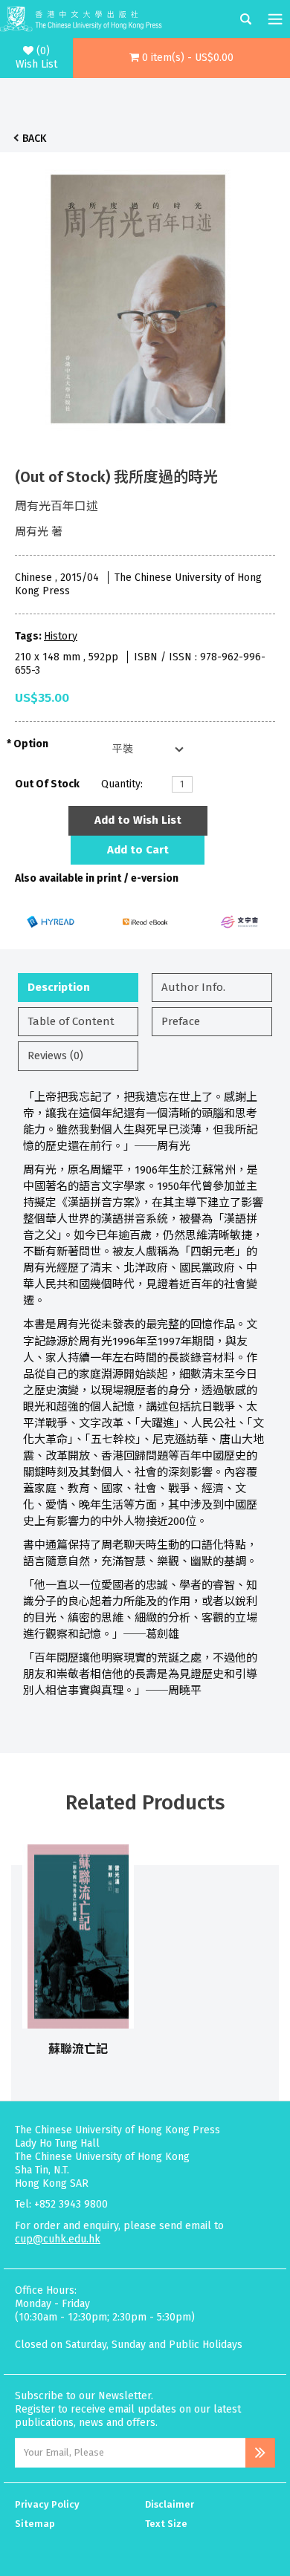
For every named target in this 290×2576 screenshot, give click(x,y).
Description (59, 987)
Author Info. (193, 987)
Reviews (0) (55, 1056)
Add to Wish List (138, 820)
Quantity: (122, 784)
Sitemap (35, 2524)
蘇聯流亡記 (78, 2049)
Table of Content (71, 1021)
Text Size (166, 2524)
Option (31, 744)
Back (34, 139)
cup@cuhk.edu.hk (58, 2239)
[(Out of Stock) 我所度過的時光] (138, 295)
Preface (181, 1021)
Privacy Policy (47, 2504)
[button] (182, 58)
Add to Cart (138, 850)
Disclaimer (170, 2504)
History (61, 636)
